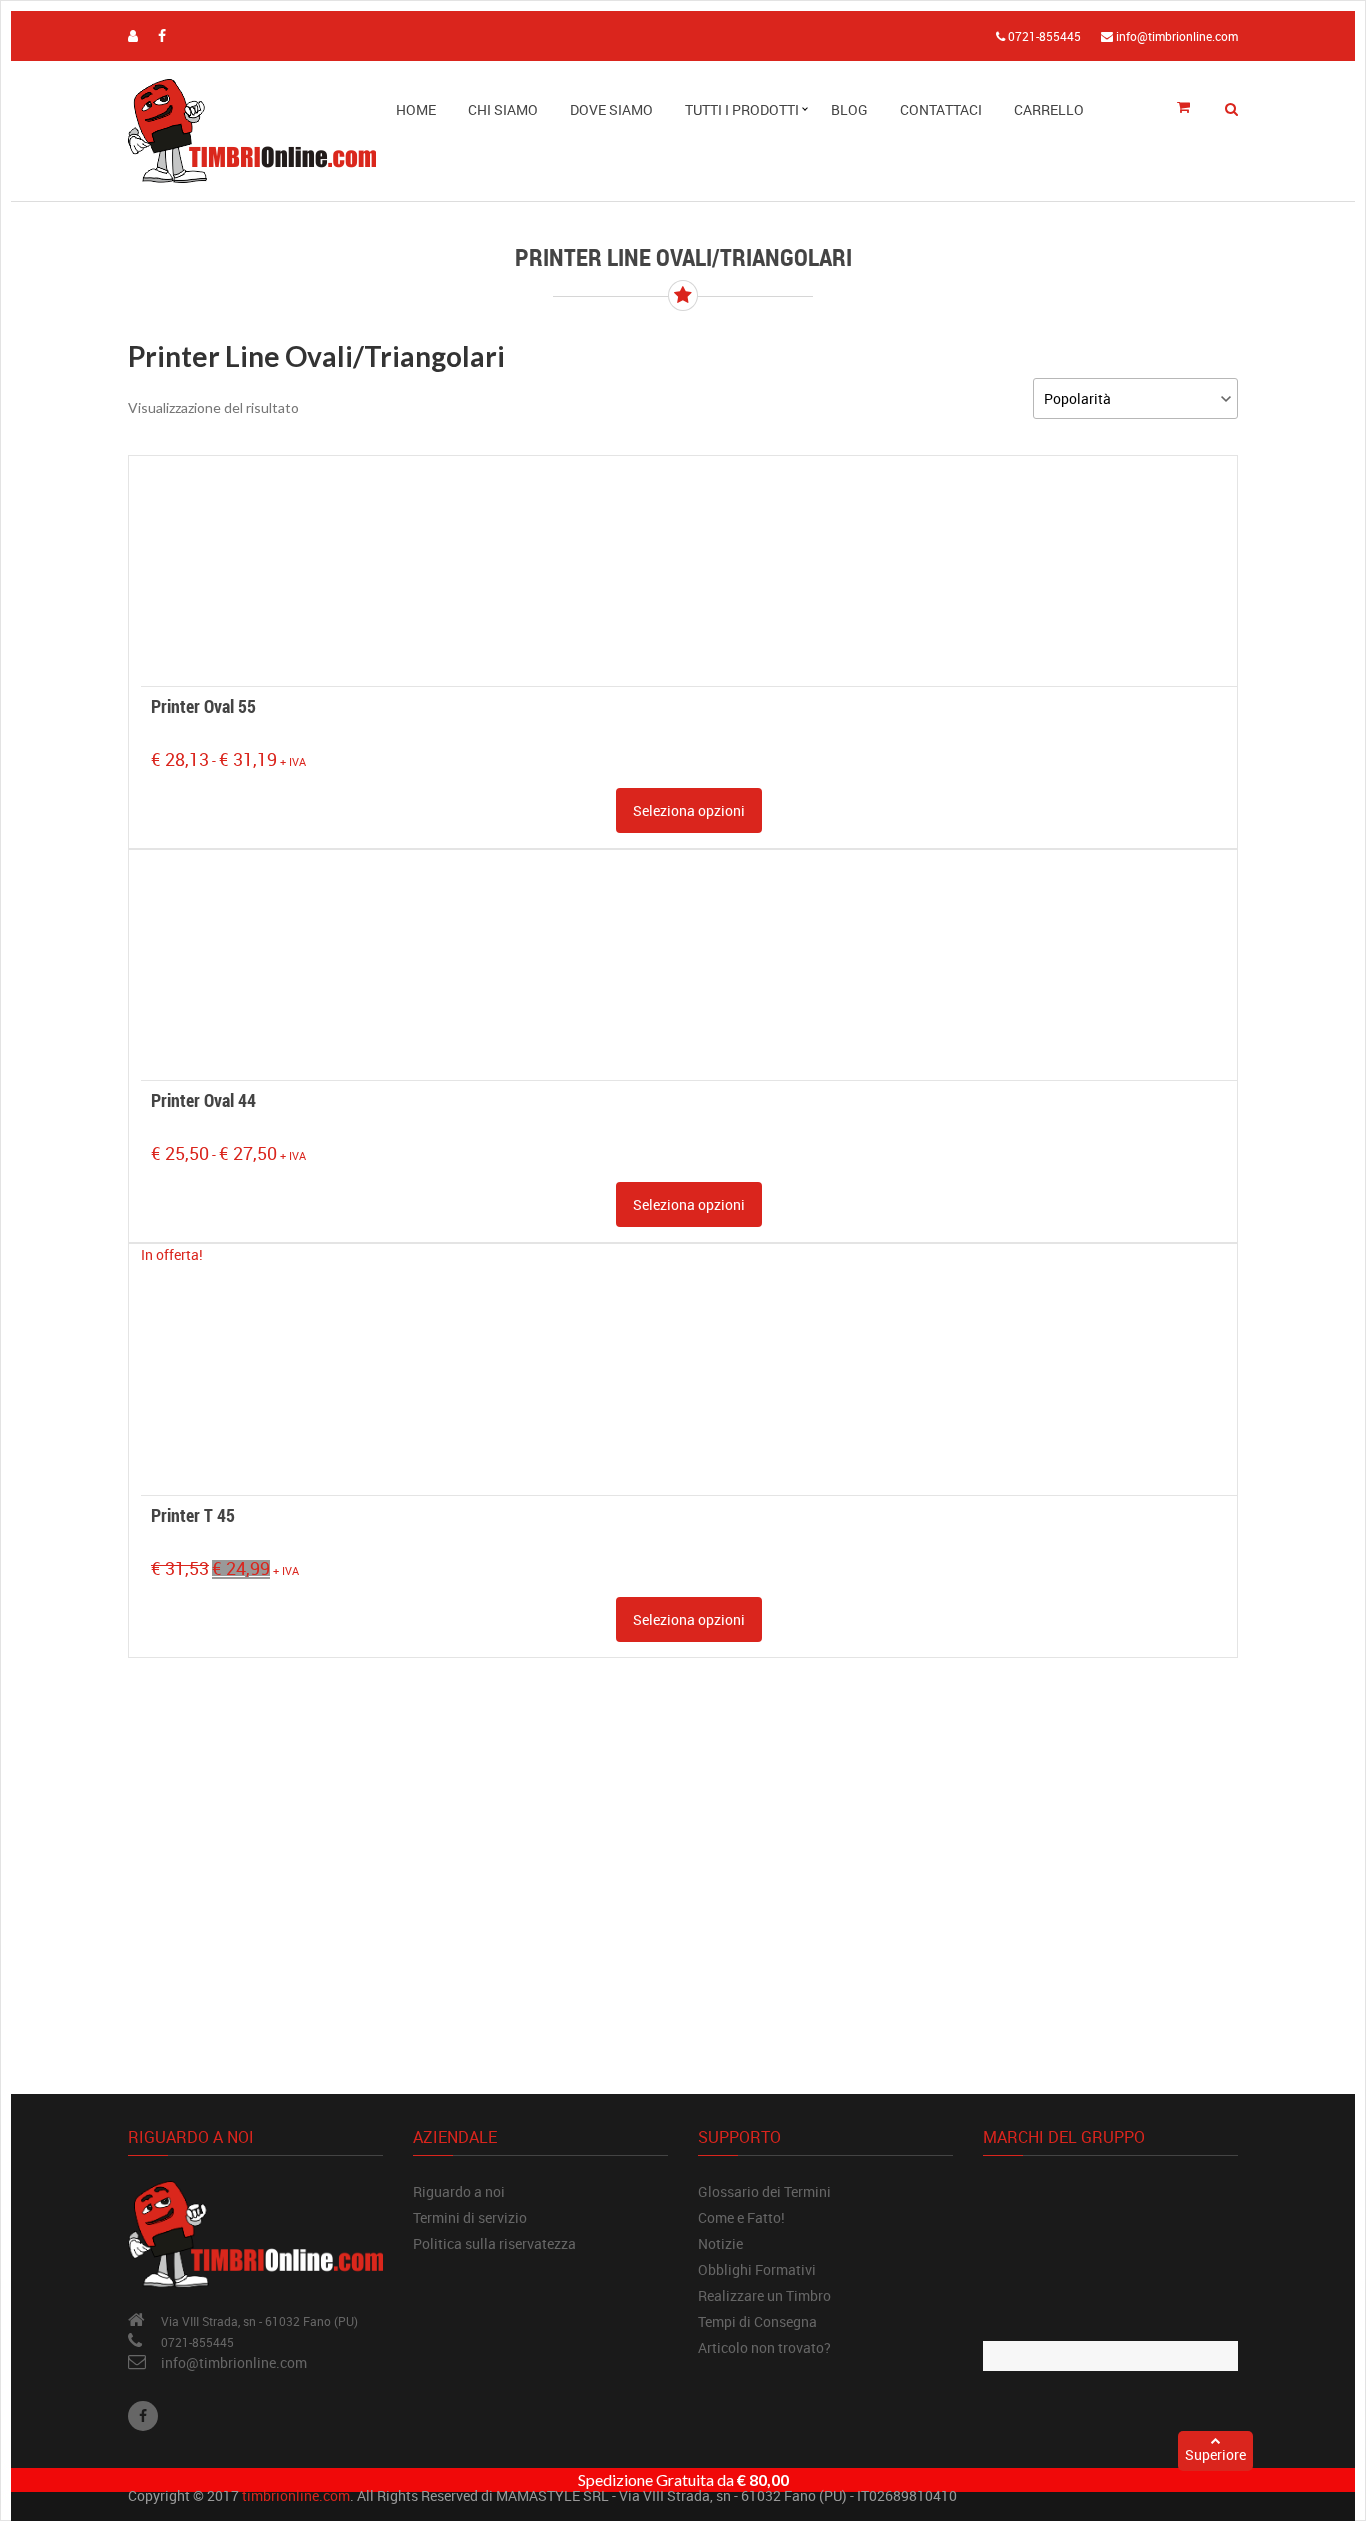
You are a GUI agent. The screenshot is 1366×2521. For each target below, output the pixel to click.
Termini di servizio (470, 2217)
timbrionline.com (296, 2495)
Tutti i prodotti (742, 109)
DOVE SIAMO (611, 109)
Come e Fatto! (741, 2217)
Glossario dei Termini (764, 2191)
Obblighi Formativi (757, 2269)
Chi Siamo (503, 109)
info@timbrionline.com (234, 2362)
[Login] (133, 35)
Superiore (1215, 2454)
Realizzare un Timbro (764, 2295)
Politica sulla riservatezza (494, 2243)
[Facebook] (143, 2416)
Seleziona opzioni (689, 810)
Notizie (720, 2243)
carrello (1049, 109)
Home (416, 109)
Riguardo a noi (459, 2191)
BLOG (849, 109)
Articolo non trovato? (764, 2347)
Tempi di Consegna (757, 2321)
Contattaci (941, 109)
